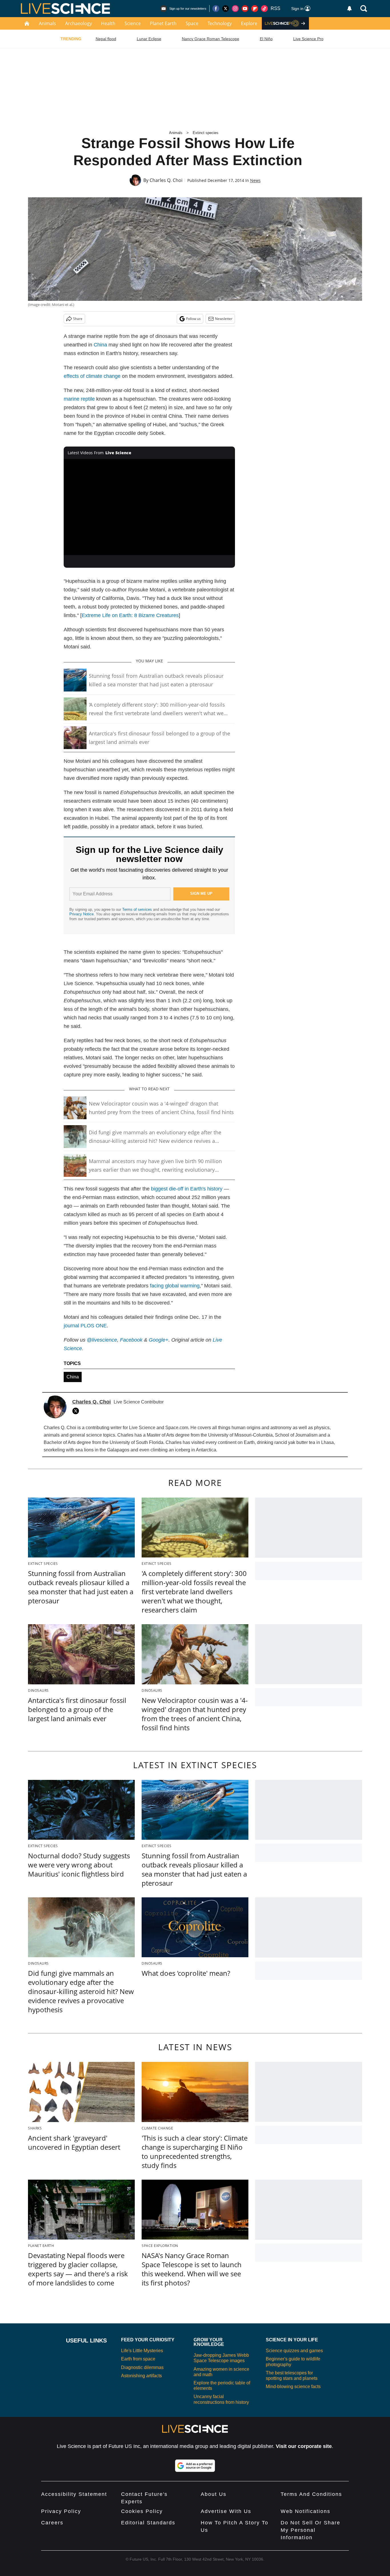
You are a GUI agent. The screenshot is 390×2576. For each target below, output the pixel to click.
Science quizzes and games (294, 2351)
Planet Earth (163, 23)
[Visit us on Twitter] (226, 9)
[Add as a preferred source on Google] (195, 2466)
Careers (52, 2523)
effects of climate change (92, 376)
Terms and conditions (311, 2494)
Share (78, 319)
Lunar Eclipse (149, 39)
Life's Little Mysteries (142, 2351)
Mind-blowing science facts (293, 2387)
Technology (220, 23)
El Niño (266, 39)
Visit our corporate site (304, 2446)
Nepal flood (106, 39)
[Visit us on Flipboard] (255, 9)
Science (133, 23)
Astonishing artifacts (141, 2376)
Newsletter (224, 319)
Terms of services (138, 909)
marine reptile (79, 399)
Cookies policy (142, 2511)
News (255, 180)
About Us (214, 2494)
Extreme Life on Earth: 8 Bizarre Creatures (130, 615)
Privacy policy (61, 2511)
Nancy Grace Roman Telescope (211, 39)
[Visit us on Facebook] (216, 9)
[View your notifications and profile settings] (349, 9)
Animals (47, 23)
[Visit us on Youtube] (245, 9)
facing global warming (175, 1286)
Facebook (131, 1340)
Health (108, 23)
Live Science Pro (308, 39)
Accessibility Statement (74, 2494)
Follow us (193, 319)
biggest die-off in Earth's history (187, 1189)
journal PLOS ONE (85, 1326)
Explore (249, 23)
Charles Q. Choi (166, 180)
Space (192, 23)
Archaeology (79, 23)
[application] (149, 507)
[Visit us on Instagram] (235, 9)
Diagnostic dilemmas (142, 2367)
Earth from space (138, 2359)
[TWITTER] (77, 1411)
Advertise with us (226, 2511)
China (100, 345)
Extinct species (206, 133)
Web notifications (305, 2511)
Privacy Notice (82, 914)
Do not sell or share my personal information (310, 2530)
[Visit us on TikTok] (264, 9)
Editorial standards (148, 2523)
